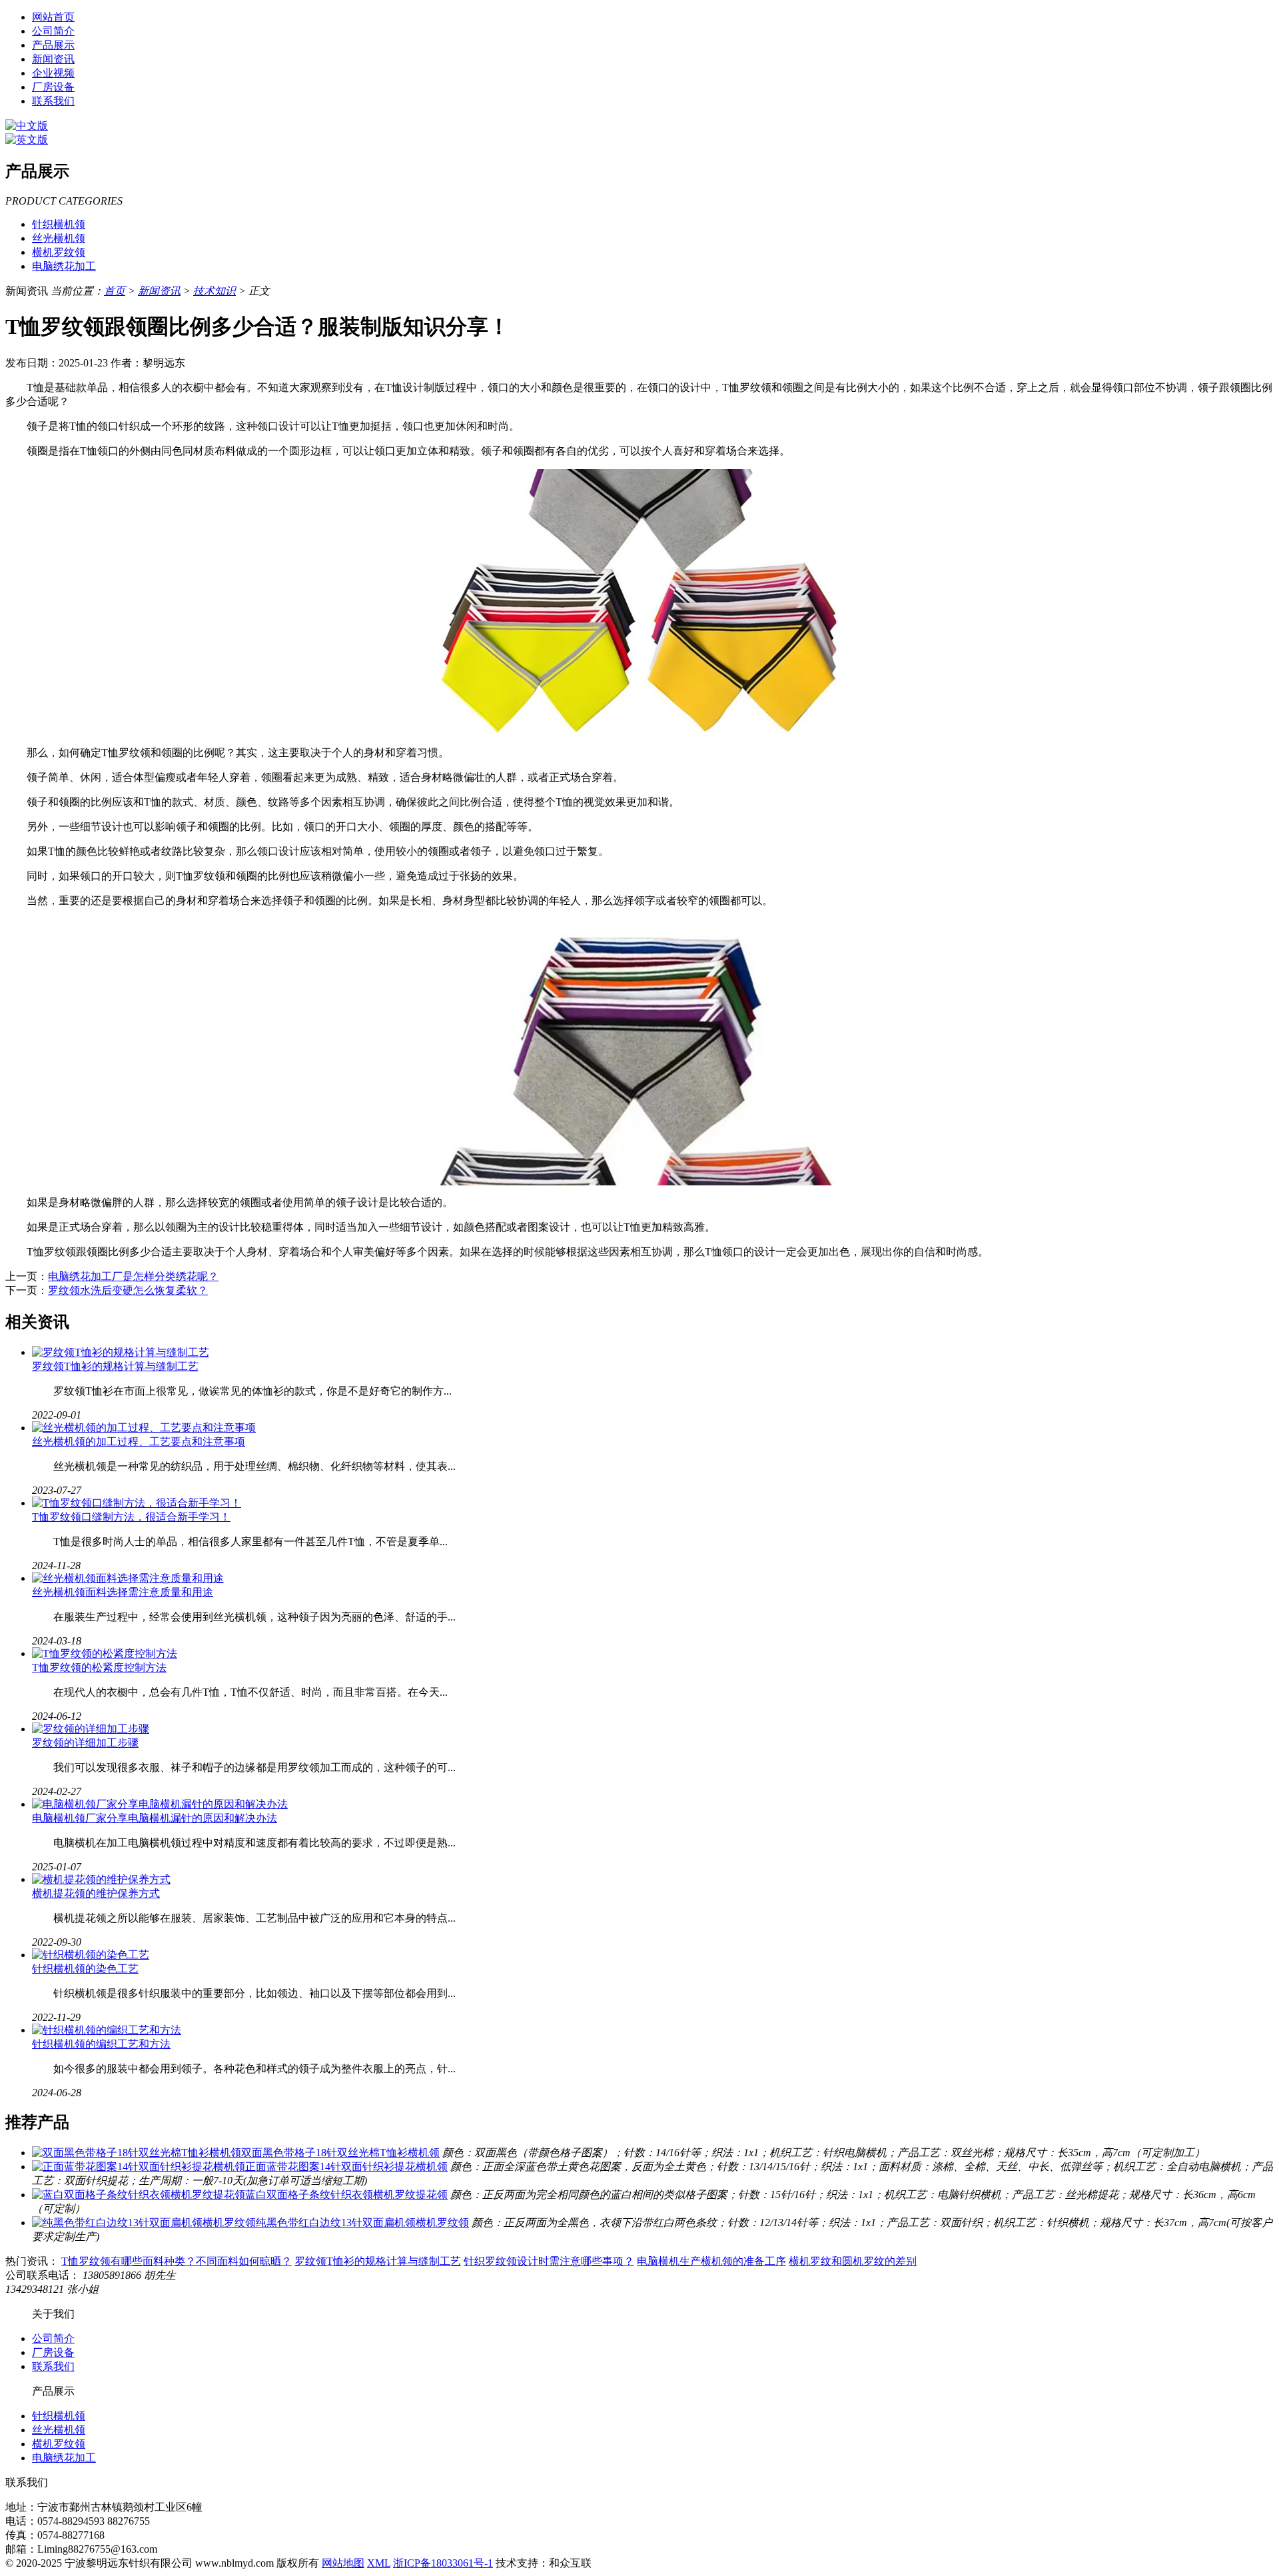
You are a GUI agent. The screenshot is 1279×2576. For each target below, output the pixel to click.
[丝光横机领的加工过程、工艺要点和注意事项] (144, 1428)
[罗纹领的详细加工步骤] (91, 1729)
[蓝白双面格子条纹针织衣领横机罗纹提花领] (139, 2195)
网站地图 (343, 2563)
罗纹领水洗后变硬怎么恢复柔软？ (128, 1290)
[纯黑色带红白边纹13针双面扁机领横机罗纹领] (144, 2223)
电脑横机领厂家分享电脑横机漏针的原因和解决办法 (155, 1818)
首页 (115, 291)
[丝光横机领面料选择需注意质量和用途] (128, 1578)
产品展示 (53, 45)
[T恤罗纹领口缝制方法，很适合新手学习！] (137, 1503)
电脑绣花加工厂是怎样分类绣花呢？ (133, 1276)
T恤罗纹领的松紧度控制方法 (99, 1667)
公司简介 (53, 31)
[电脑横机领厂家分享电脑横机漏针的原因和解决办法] (160, 1804)
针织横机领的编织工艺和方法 (101, 2044)
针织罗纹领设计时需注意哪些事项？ (549, 2261)
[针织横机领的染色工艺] (91, 1955)
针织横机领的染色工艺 (85, 1969)
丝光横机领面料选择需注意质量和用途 (123, 1592)
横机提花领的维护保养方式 (96, 1893)
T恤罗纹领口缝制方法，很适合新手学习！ (131, 1517)
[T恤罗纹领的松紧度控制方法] (105, 1653)
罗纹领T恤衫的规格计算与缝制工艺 (115, 1366)
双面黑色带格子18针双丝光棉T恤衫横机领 (340, 2153)
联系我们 (53, 101)
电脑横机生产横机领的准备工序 (711, 2261)
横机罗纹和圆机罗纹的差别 (853, 2261)
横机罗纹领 (59, 252)
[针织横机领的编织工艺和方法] (107, 2030)
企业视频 (53, 73)
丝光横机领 (59, 238)
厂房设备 (53, 87)
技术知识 (214, 291)
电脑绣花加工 (64, 266)
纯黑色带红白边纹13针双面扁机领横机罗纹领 (362, 2223)
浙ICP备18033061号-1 (443, 2563)
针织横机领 (59, 224)
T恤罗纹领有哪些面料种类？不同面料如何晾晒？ (177, 2261)
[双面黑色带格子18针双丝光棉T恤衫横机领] (137, 2153)
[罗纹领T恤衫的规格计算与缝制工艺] (121, 1352)
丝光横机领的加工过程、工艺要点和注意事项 (139, 1442)
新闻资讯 (53, 59)
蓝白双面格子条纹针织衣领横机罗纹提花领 (346, 2195)
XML (379, 2563)
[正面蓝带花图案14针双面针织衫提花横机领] (139, 2167)
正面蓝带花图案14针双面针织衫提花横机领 (346, 2167)
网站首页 (53, 17)
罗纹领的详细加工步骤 (85, 1743)
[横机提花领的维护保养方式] (101, 1879)
